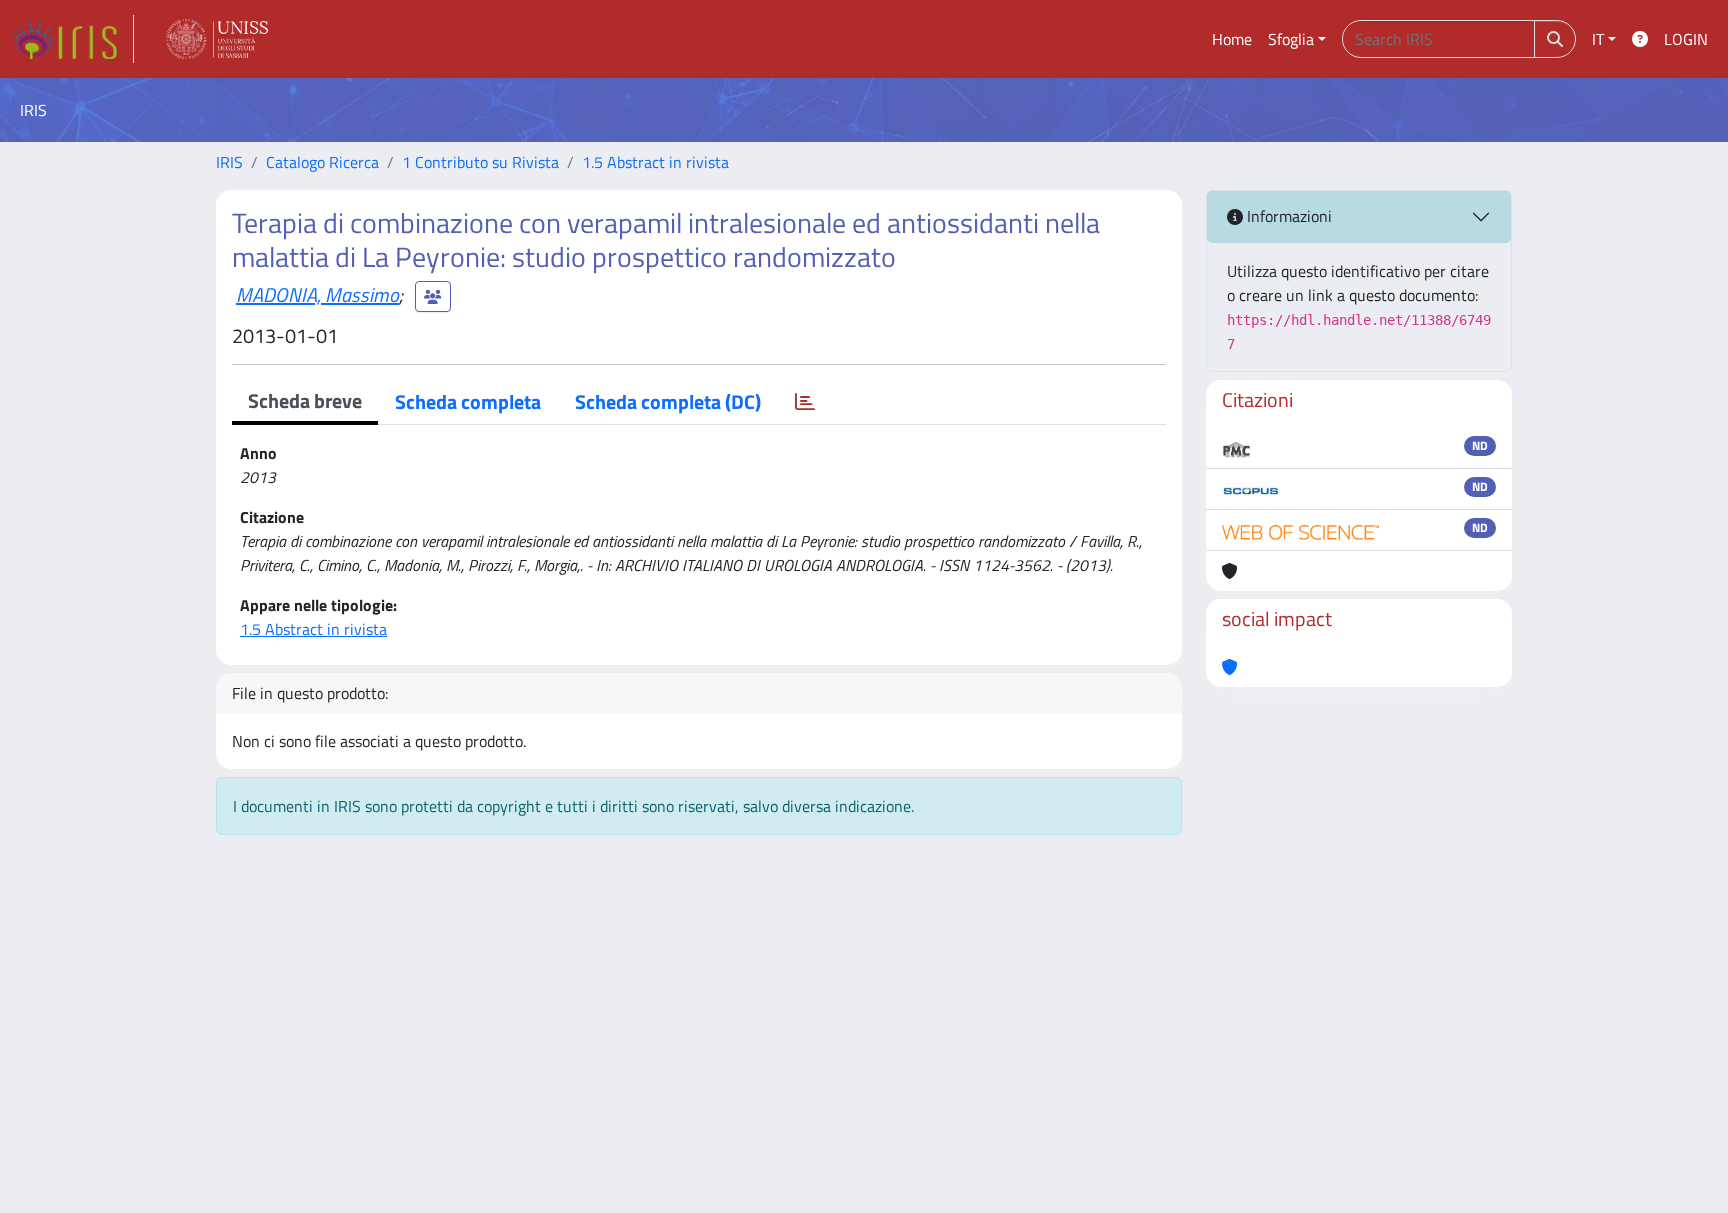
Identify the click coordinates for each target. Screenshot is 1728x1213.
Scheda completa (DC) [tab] (668, 401)
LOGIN (1686, 39)
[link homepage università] (217, 39)
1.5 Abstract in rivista (655, 162)
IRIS (229, 162)
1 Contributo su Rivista (480, 162)
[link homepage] (73, 39)
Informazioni (1287, 216)
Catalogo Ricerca (322, 162)
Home (1232, 39)
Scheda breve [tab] (305, 400)
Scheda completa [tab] (468, 401)
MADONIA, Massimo (317, 294)
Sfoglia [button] (1291, 39)
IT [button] (1598, 39)
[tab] (805, 402)
